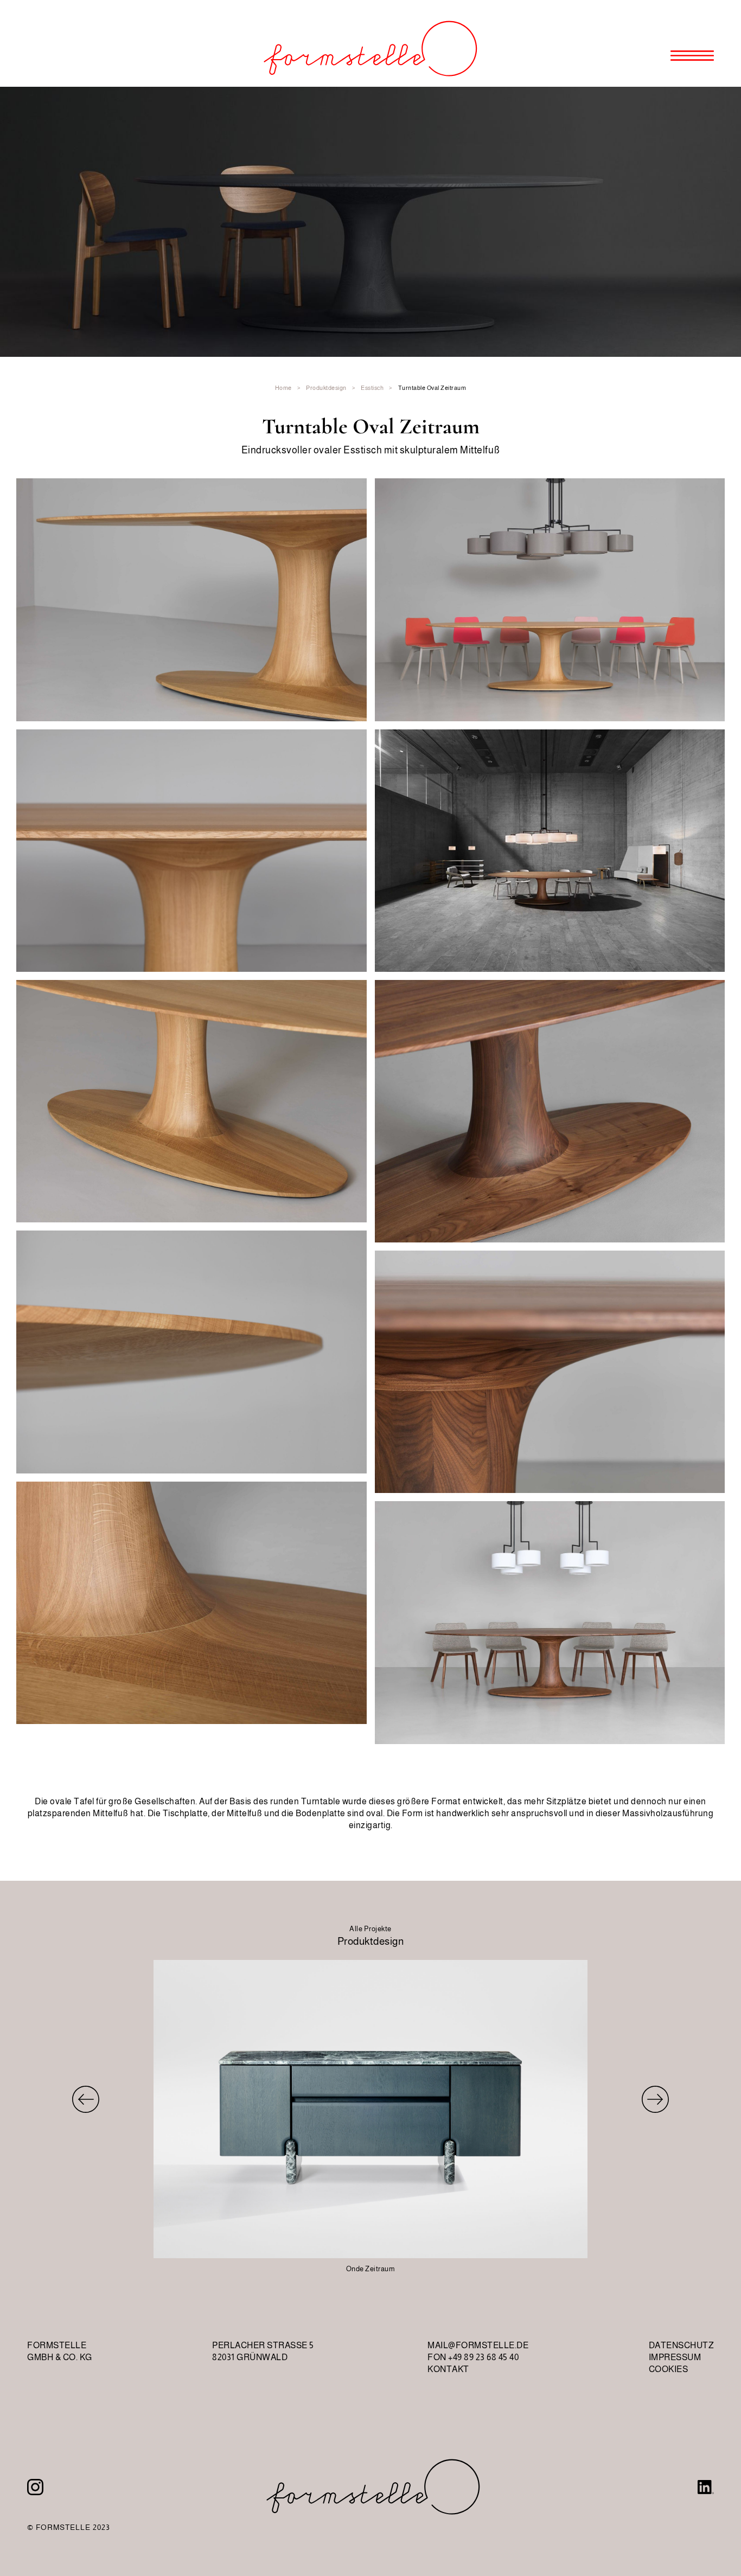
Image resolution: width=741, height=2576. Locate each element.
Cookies (669, 2369)
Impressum (675, 2357)
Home (283, 388)
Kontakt (448, 2369)
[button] (706, 43)
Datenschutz (682, 2345)
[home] (370, 43)
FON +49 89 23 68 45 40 (473, 2357)
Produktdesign (326, 388)
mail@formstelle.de (478, 2345)
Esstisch (372, 388)
